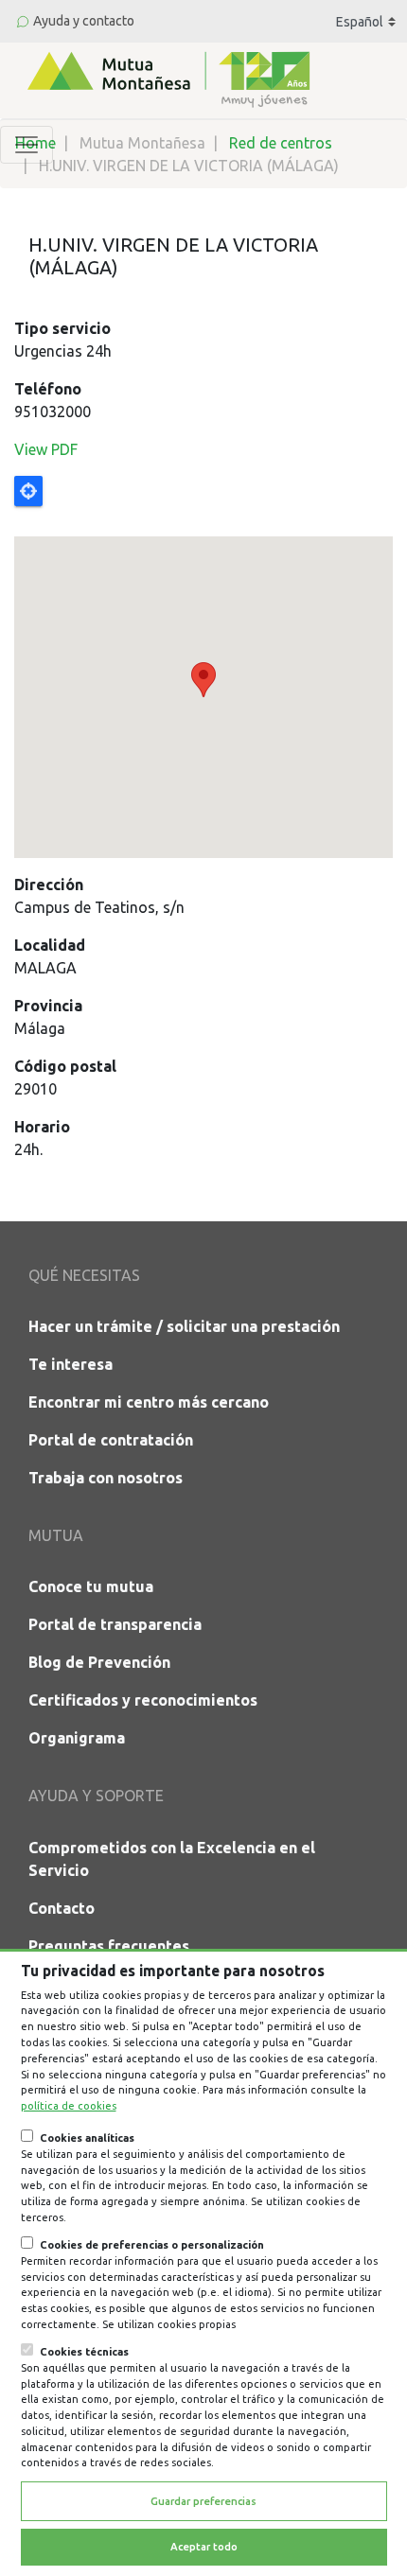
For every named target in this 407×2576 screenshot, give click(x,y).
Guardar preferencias (203, 2501)
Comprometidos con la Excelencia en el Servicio (172, 1859)
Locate (28, 491)
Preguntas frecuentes (109, 1946)
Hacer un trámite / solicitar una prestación (184, 1326)
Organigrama (77, 1738)
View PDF (46, 449)
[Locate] (203, 667)
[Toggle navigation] (27, 145)
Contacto (62, 1908)
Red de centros (281, 143)
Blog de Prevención (99, 1662)
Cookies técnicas (84, 2352)
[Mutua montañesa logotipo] (167, 78)
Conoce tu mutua (91, 1586)
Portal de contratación (111, 1440)
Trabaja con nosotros (106, 1478)
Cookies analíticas (87, 2138)
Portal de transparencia (115, 1624)
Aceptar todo (204, 2547)
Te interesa (71, 1364)
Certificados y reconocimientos (143, 1700)
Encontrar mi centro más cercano (149, 1402)
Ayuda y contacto (84, 21)
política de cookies (69, 2106)
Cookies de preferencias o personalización (152, 2245)
